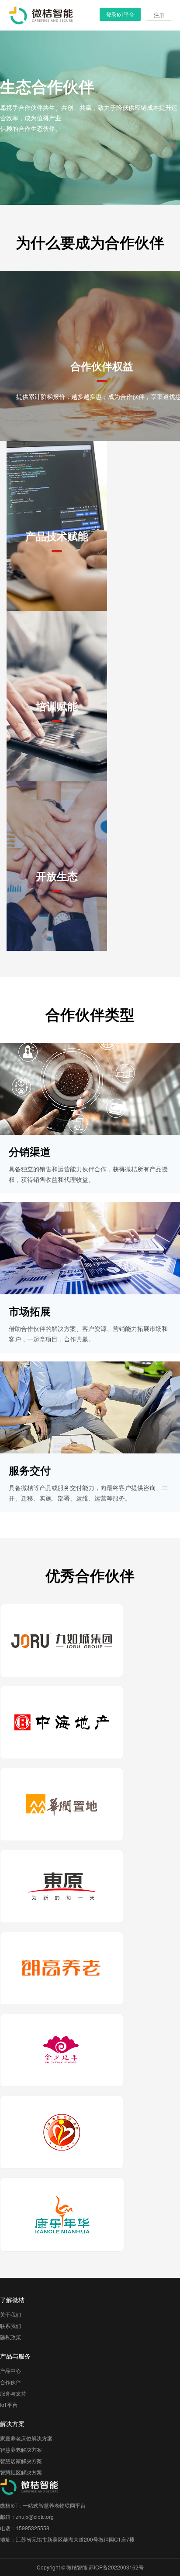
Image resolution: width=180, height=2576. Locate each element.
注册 (159, 15)
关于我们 (10, 2314)
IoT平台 (9, 2404)
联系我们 (10, 2326)
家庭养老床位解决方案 (26, 2438)
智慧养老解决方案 (21, 2449)
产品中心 (10, 2370)
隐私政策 (10, 2337)
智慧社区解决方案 (21, 2472)
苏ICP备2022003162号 (116, 2567)
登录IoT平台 (120, 14)
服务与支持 (13, 2393)
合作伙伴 (10, 2382)
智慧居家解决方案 (21, 2461)
